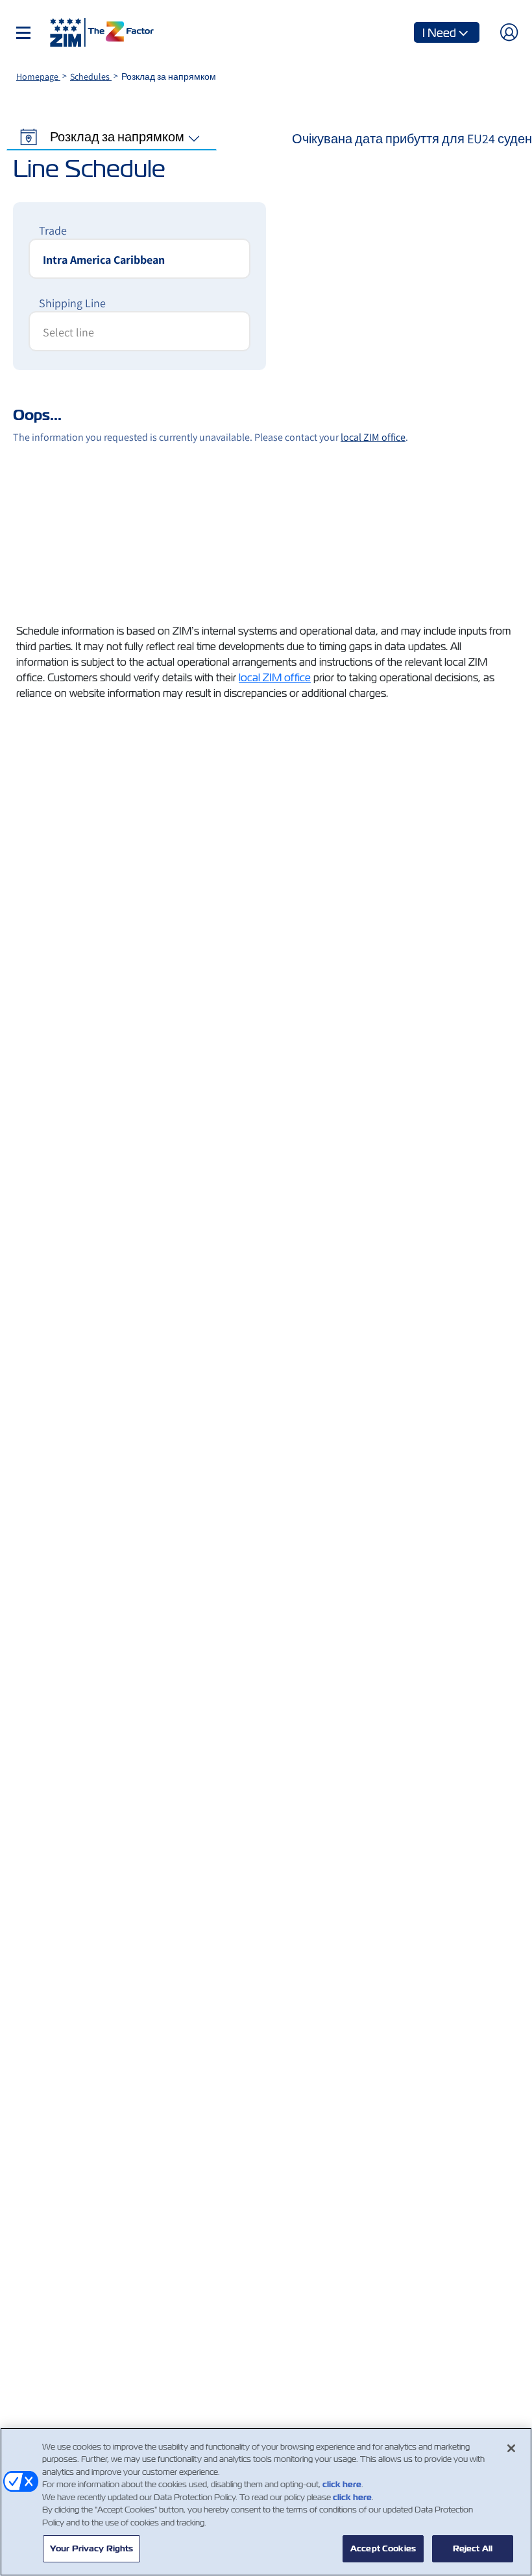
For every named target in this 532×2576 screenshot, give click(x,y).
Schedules (91, 76)
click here (342, 2484)
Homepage (38, 76)
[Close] (511, 2448)
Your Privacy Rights (91, 2548)
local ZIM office (275, 678)
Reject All (473, 2548)
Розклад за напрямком (117, 137)
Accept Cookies (383, 2548)
